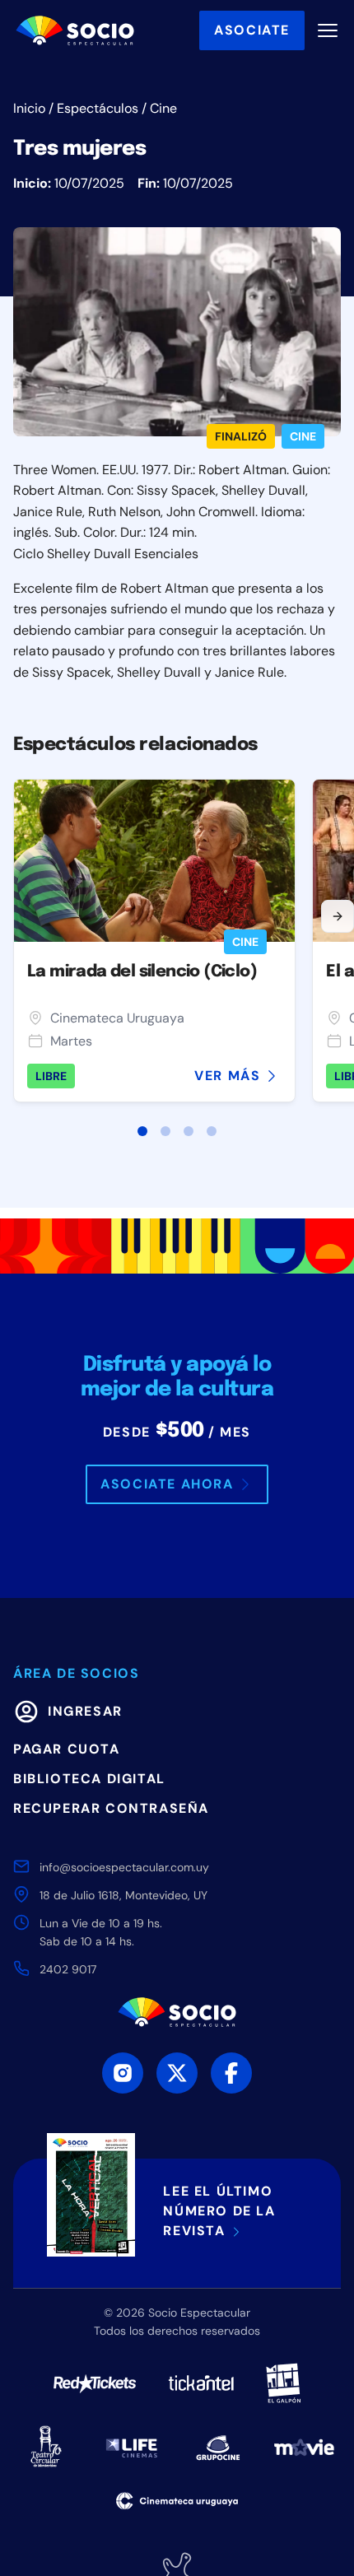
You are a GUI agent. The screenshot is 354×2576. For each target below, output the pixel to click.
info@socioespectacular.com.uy (124, 1867)
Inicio (29, 108)
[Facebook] (231, 2073)
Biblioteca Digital (89, 1779)
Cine (163, 108)
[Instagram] (123, 2073)
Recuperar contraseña (111, 1808)
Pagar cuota (67, 1749)
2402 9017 (68, 1969)
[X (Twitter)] (177, 2073)
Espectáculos (98, 108)
